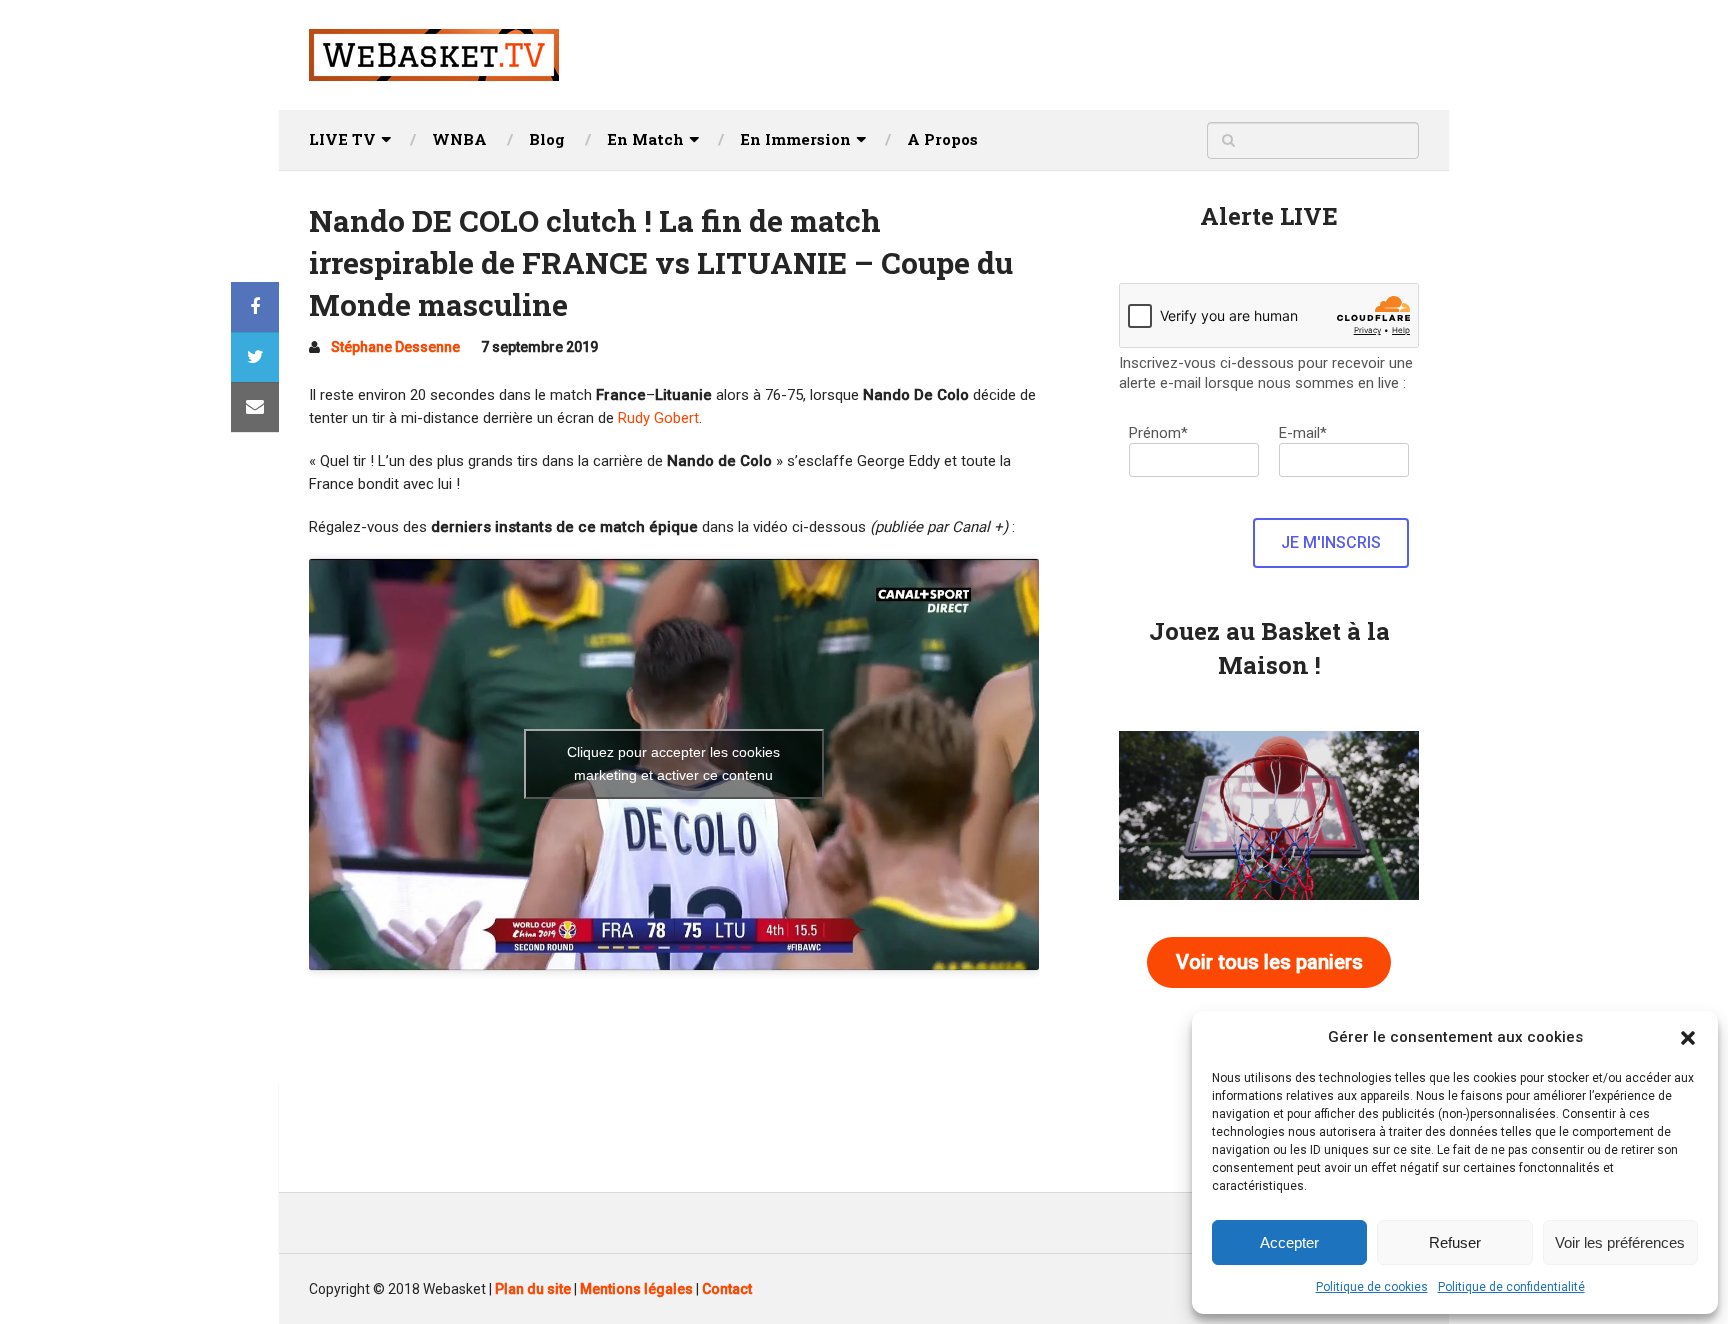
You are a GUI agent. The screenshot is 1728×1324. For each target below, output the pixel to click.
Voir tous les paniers (1269, 962)
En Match (645, 139)
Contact (727, 1289)
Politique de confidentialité (1511, 1287)
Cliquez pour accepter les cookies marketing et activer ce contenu (673, 763)
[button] (1688, 1038)
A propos (942, 139)
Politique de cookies (1372, 1287)
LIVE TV (342, 139)
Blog (547, 139)
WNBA (459, 139)
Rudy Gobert (658, 418)
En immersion (795, 139)
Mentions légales (636, 1289)
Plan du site (533, 1289)
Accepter (1289, 1242)
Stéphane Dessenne (395, 347)
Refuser (1455, 1242)
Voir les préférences (1620, 1242)
